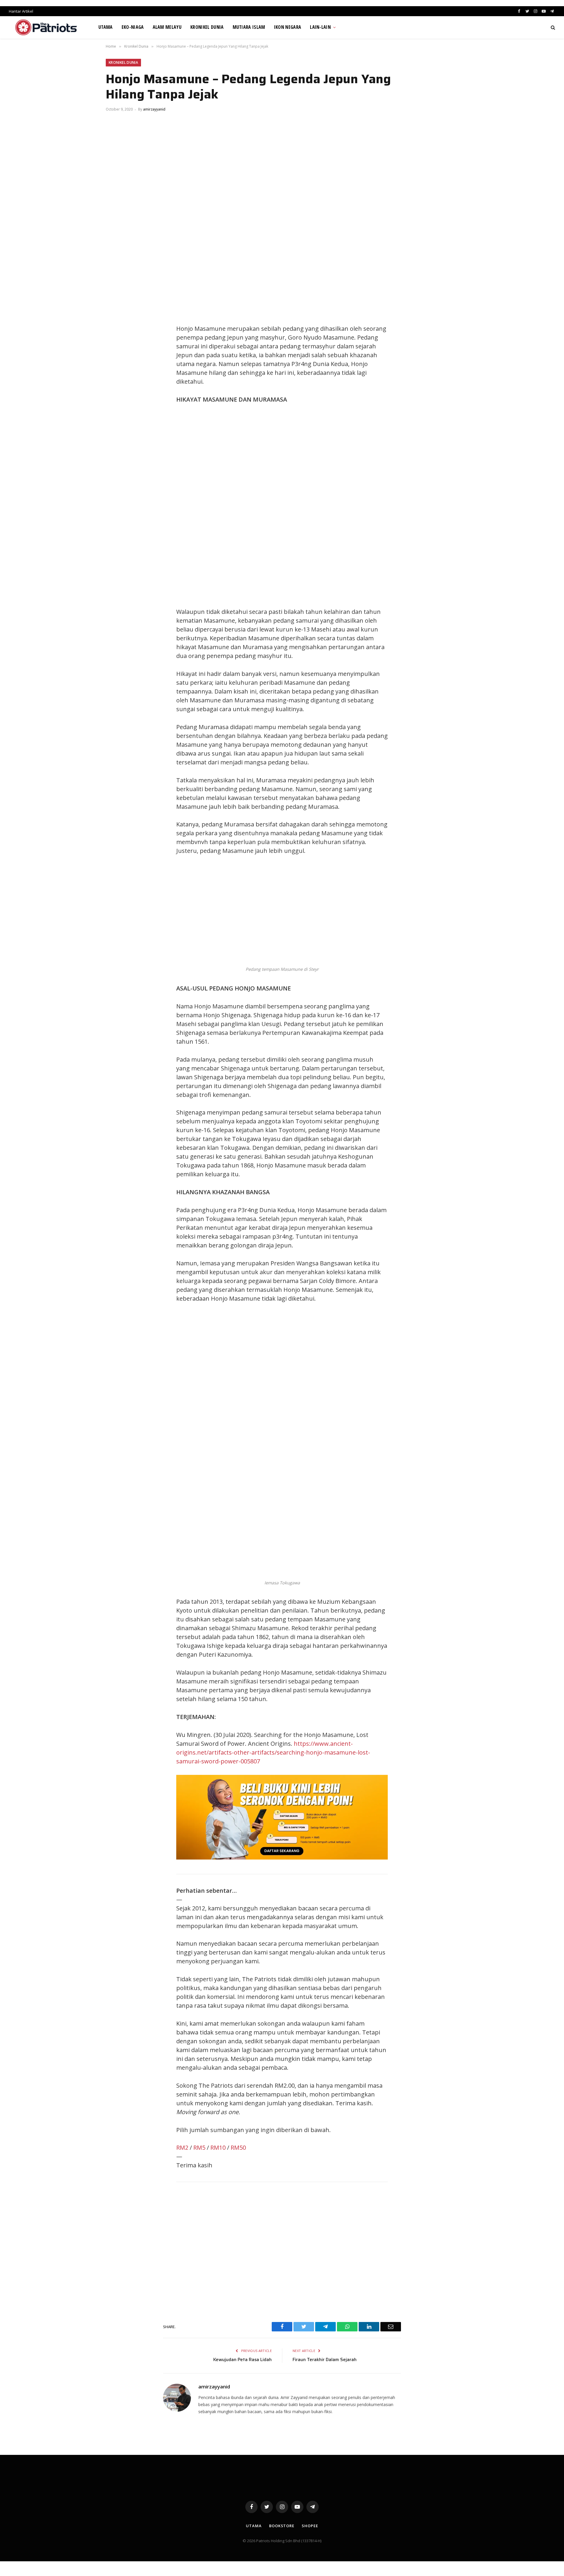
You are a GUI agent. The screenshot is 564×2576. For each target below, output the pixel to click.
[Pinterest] (116, 357)
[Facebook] (116, 317)
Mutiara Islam (249, 27)
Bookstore (282, 2526)
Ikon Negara (288, 27)
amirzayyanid (154, 109)
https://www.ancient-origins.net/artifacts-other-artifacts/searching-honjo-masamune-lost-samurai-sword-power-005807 (273, 1752)
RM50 (238, 2147)
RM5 (199, 2147)
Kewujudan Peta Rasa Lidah (242, 2360)
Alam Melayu (167, 27)
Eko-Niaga (133, 27)
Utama (106, 27)
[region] (338, 506)
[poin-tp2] (282, 1857)
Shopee (310, 2526)
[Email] (116, 370)
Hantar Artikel (21, 11)
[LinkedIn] (116, 344)
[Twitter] (116, 330)
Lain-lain (320, 27)
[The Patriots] (46, 27)
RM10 (218, 2147)
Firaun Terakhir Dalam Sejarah (325, 2360)
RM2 (182, 2147)
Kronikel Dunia (207, 27)
